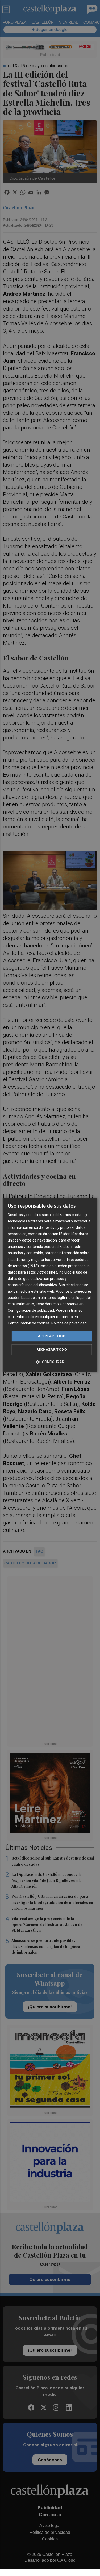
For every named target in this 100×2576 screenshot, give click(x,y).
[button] (50, 1362)
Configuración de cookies (29, 1323)
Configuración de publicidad (31, 1310)
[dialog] (50, 1285)
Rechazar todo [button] (52, 1349)
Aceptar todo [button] (52, 1336)
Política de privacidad (69, 1323)
